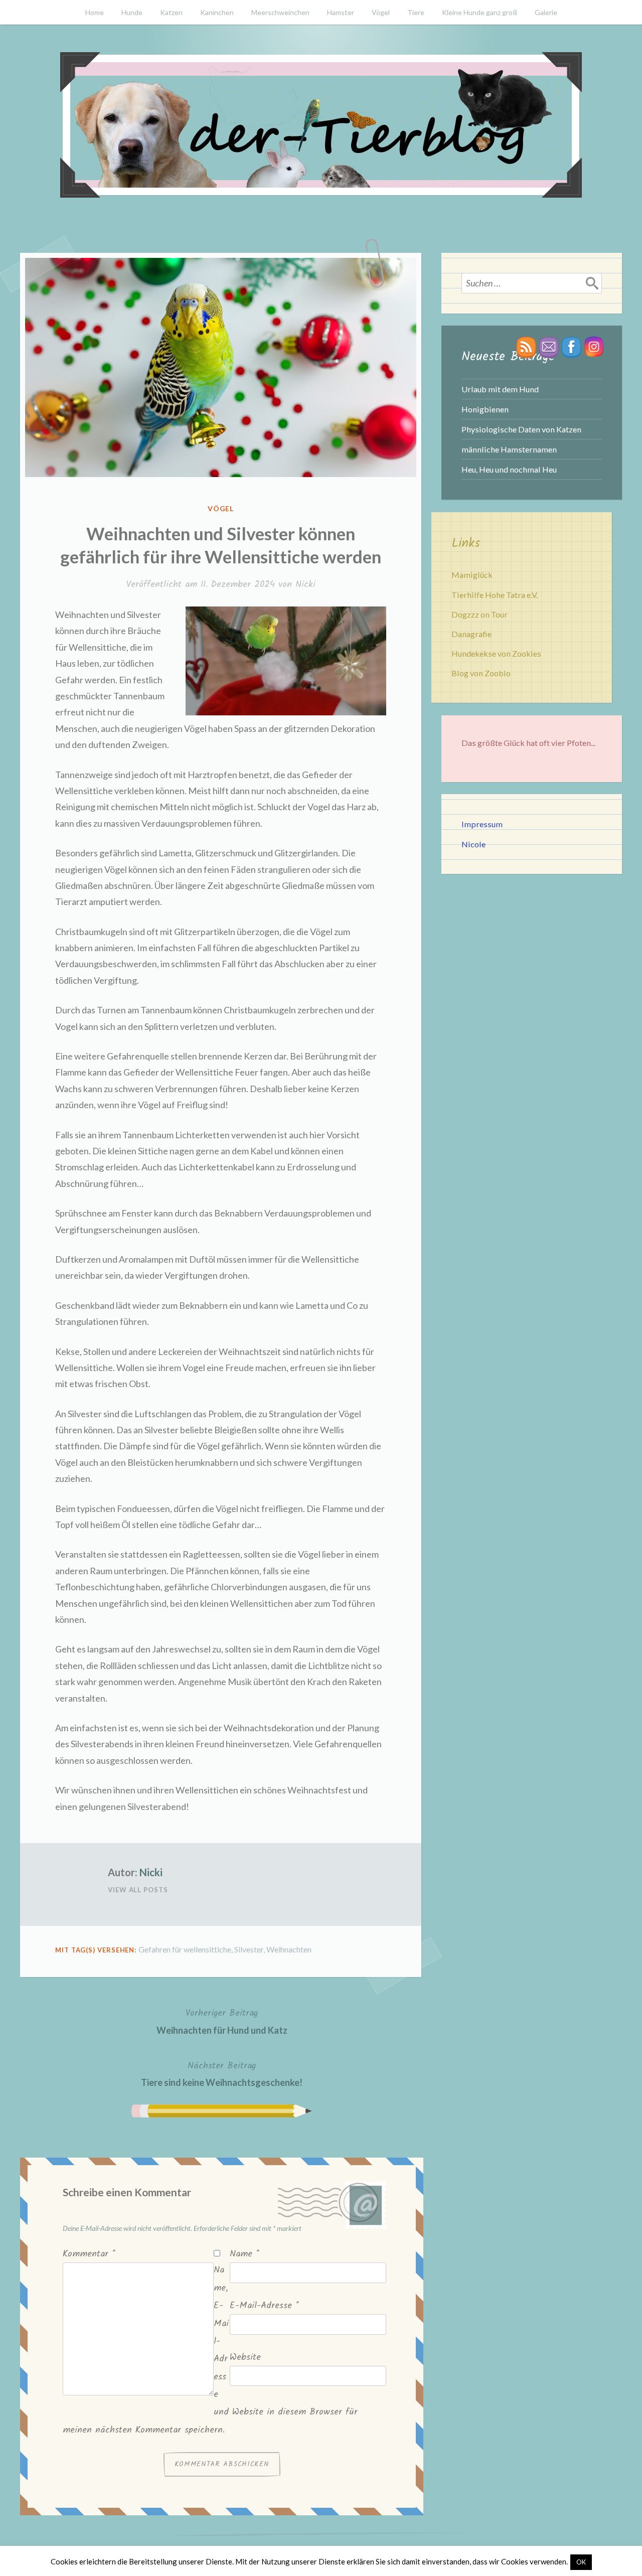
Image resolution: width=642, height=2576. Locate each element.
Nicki (305, 585)
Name (245, 2254)
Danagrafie (471, 634)
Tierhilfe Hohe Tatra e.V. (495, 595)
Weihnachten (289, 1949)
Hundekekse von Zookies (496, 653)
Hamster (341, 12)
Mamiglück (472, 575)
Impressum (482, 824)
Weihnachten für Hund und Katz (222, 2021)
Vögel (381, 12)
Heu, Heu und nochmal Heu (509, 469)
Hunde (132, 12)
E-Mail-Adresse (264, 2306)
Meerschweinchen (280, 12)
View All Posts (138, 1890)
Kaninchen (217, 12)
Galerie (546, 12)
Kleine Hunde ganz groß (479, 12)
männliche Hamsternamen (509, 449)
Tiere (416, 12)
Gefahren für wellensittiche (185, 1949)
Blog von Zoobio (481, 673)
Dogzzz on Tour (479, 614)
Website (245, 2358)
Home (95, 12)
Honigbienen (485, 409)
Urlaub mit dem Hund (500, 389)
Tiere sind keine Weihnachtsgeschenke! (222, 2073)
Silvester (249, 1949)
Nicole (473, 844)
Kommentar (89, 2254)
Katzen (171, 12)
